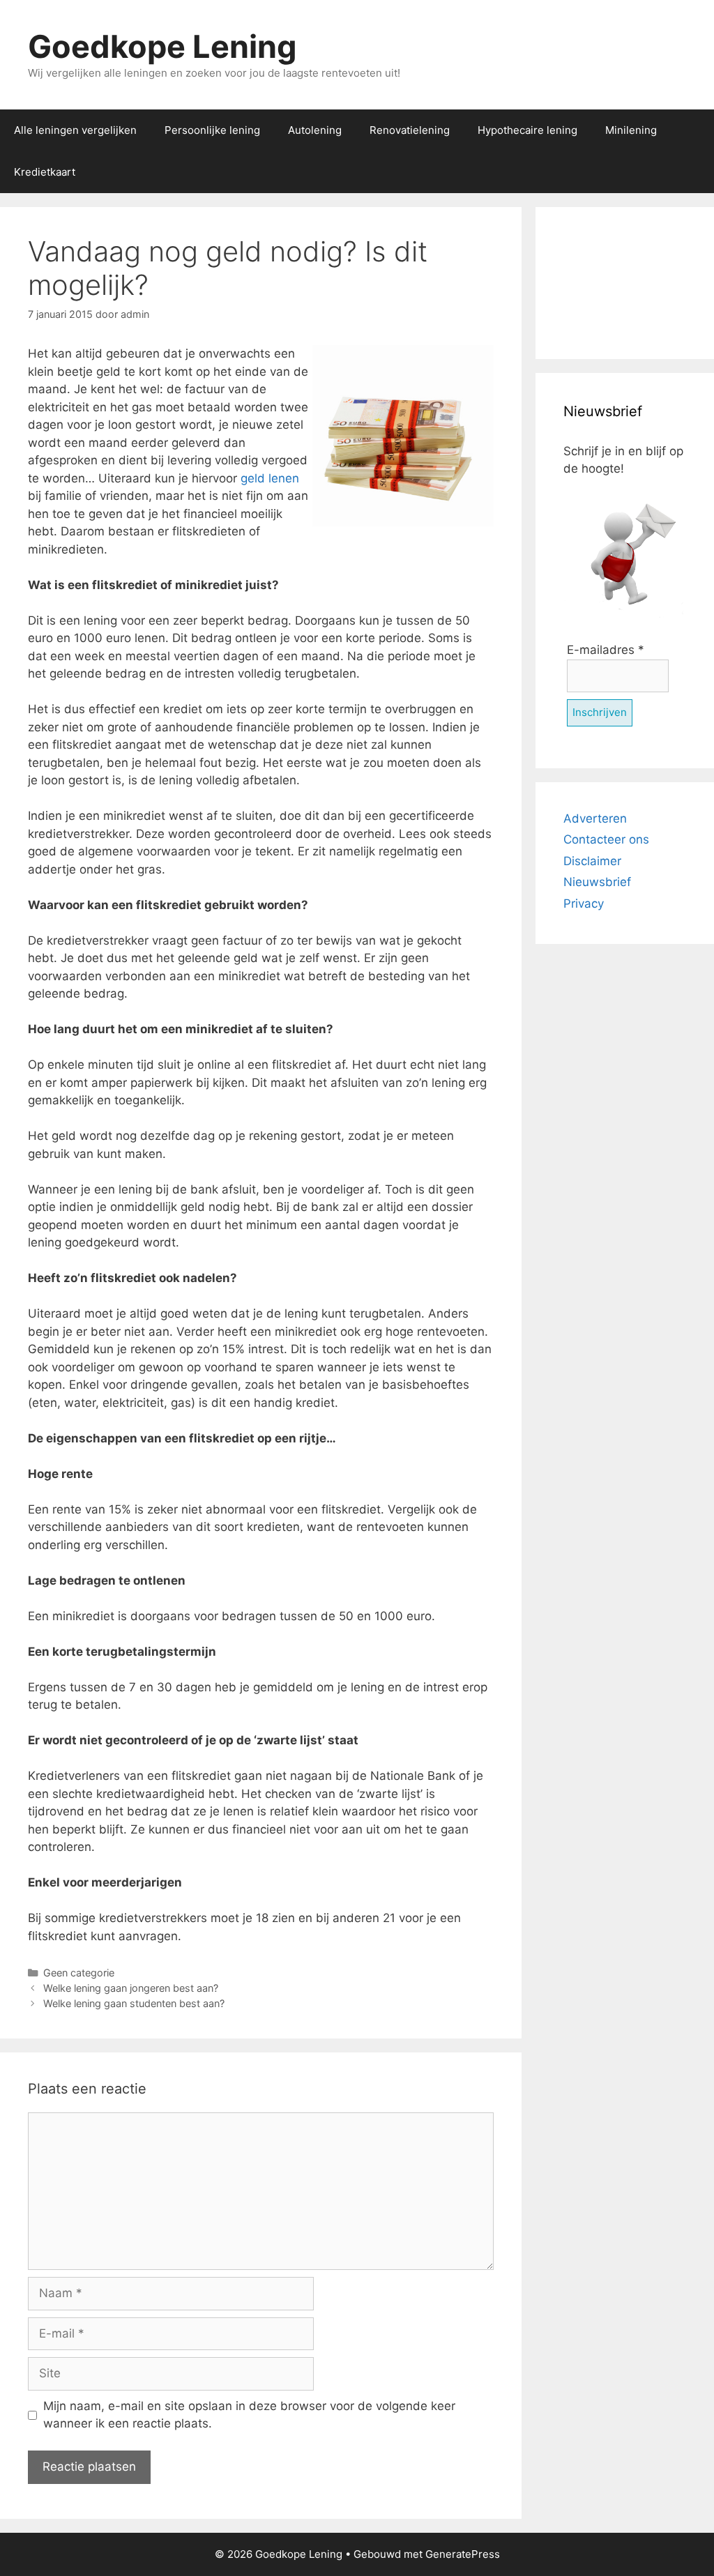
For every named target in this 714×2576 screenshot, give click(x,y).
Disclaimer (592, 861)
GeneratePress (463, 2554)
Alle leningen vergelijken (75, 130)
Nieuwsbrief (597, 882)
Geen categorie (79, 1973)
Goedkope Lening (162, 46)
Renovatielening (410, 130)
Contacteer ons (606, 839)
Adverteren (595, 818)
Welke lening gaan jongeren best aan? (131, 1988)
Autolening (315, 130)
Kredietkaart (45, 172)
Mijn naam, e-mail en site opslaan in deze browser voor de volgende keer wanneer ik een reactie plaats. (249, 2415)
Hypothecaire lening (527, 130)
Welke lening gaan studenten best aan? (134, 2003)
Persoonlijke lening (212, 130)
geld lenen (270, 478)
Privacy (584, 904)
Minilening (631, 130)
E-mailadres (606, 650)
